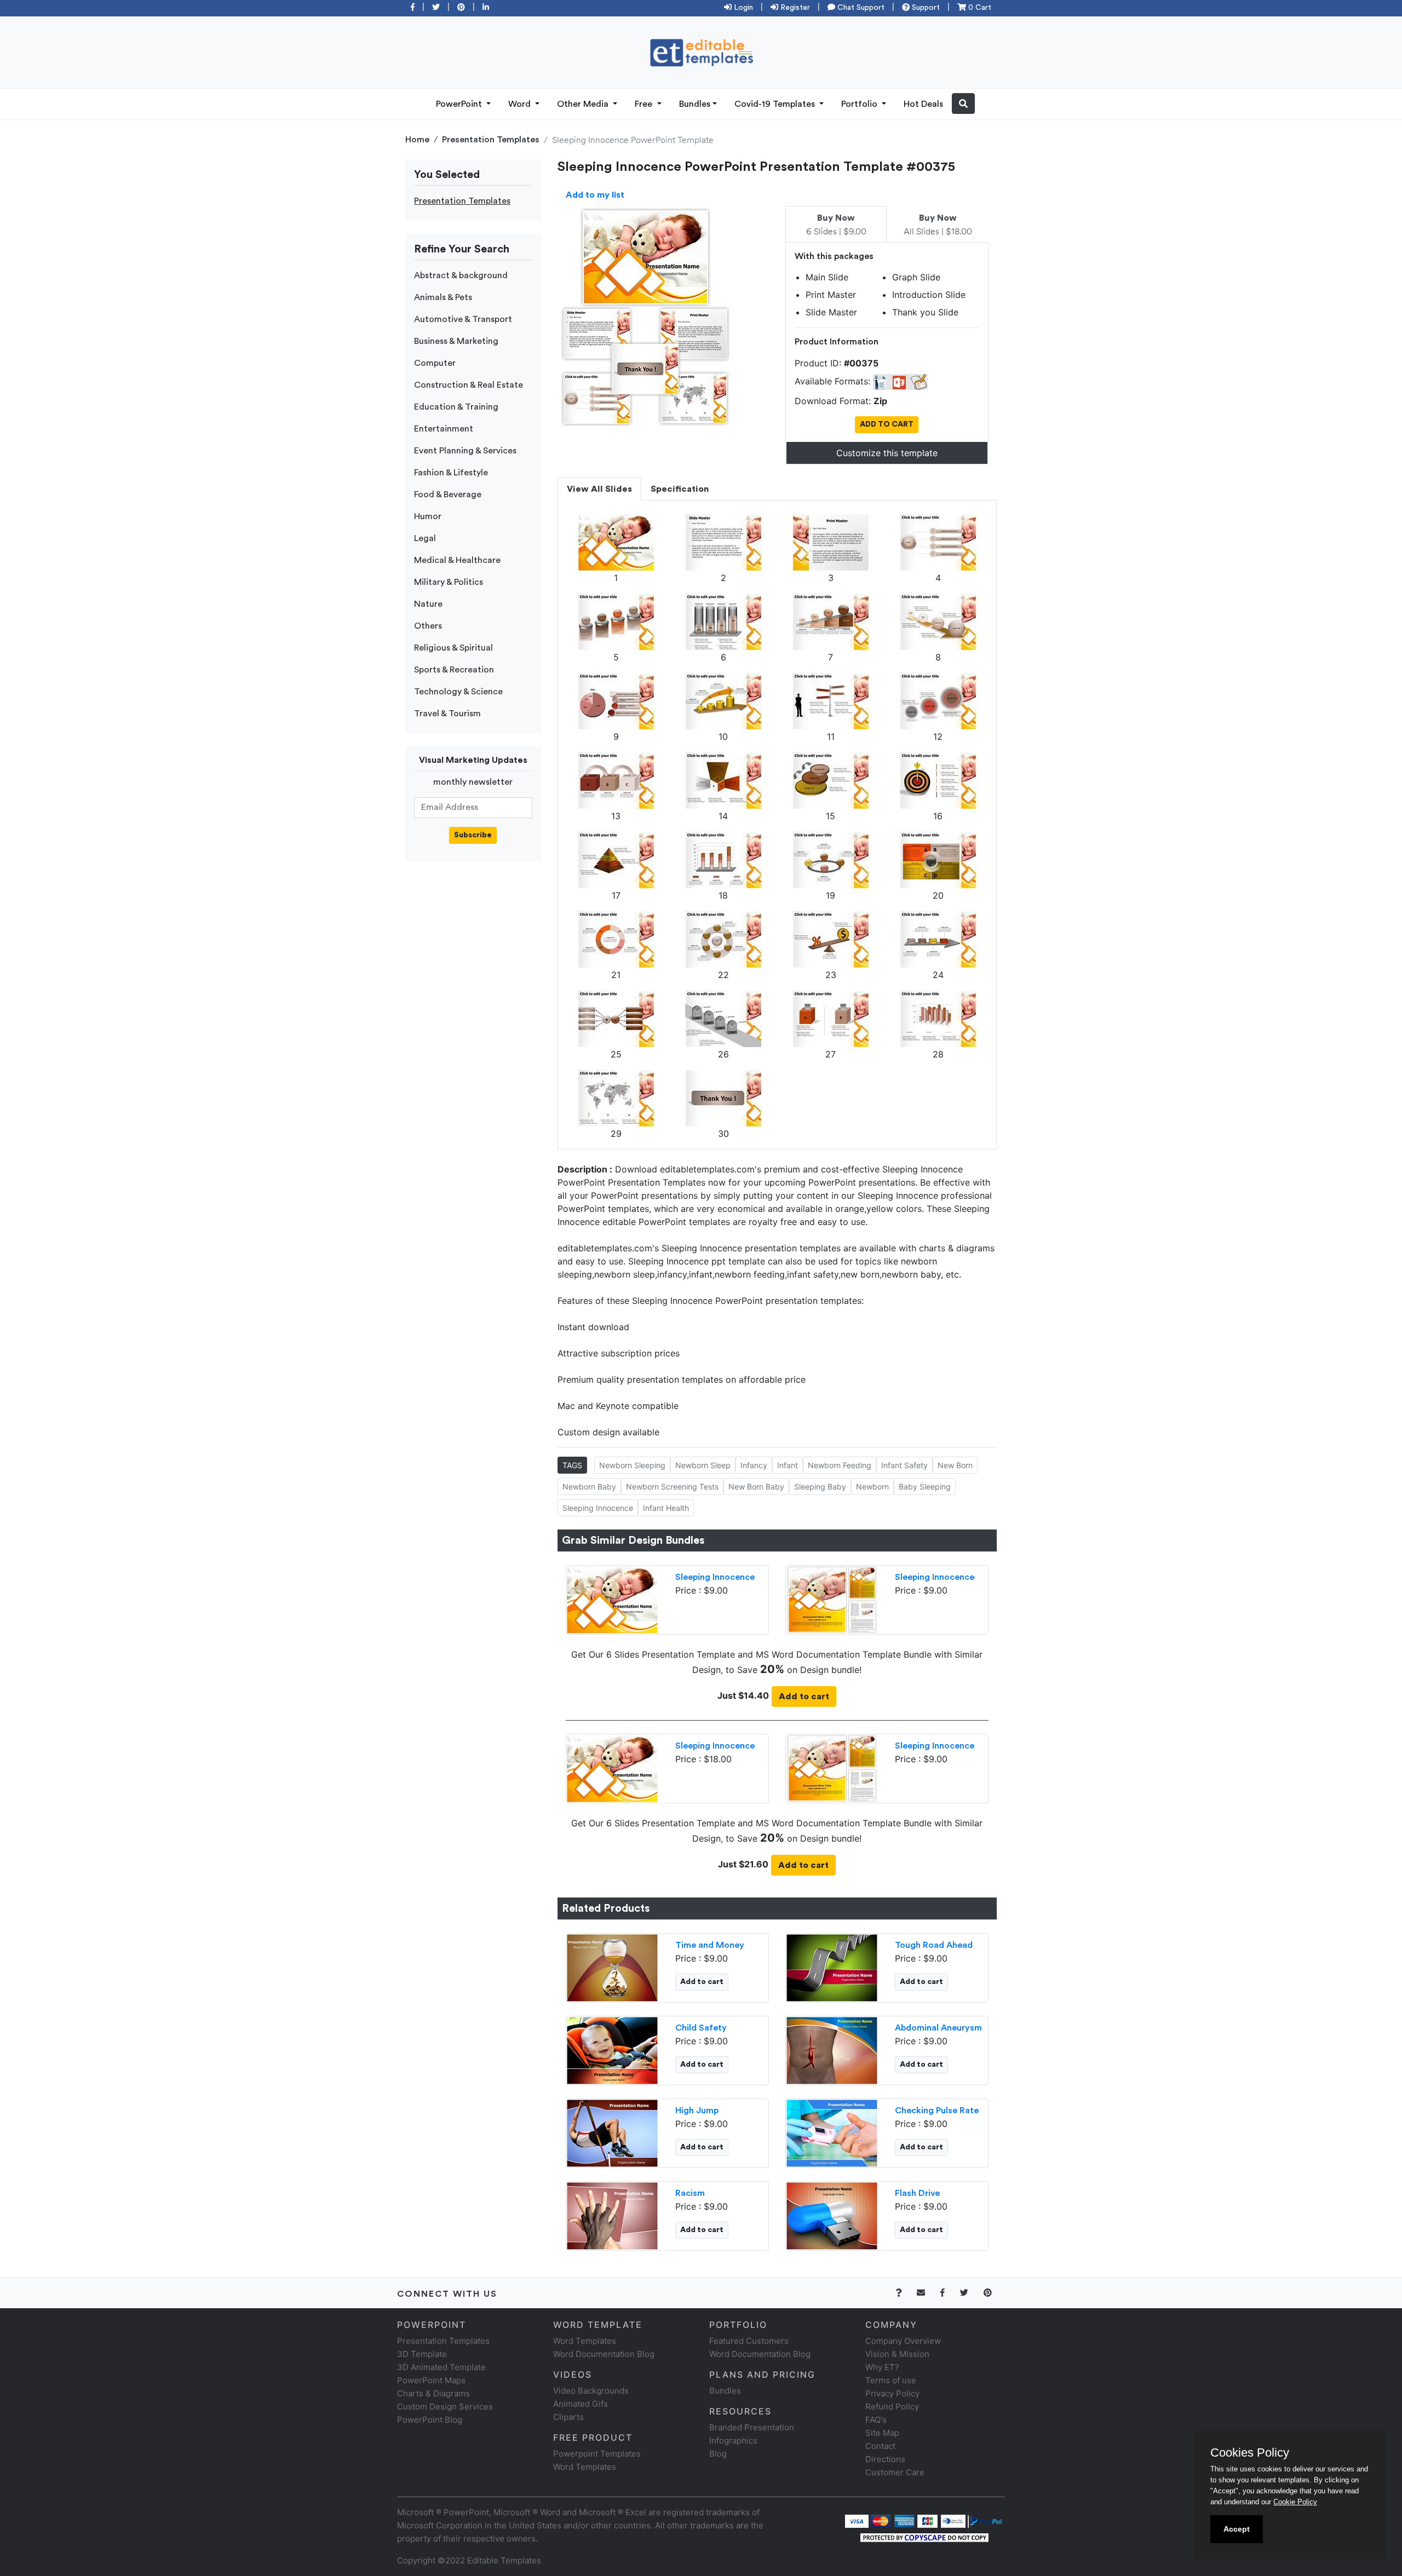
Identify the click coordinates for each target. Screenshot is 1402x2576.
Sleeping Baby (820, 1487)
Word (521, 104)
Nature (428, 604)
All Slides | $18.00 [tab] (938, 225)
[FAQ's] (905, 2293)
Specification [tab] (680, 489)
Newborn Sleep (703, 1465)
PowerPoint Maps (431, 2380)
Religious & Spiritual (453, 648)
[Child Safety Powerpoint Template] (612, 2049)
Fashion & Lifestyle (451, 473)
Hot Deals (923, 104)
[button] (963, 104)
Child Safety (701, 2028)
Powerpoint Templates (597, 2454)
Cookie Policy (1295, 2502)
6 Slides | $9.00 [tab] (836, 225)
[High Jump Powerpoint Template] (612, 2132)
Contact (880, 2446)
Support (925, 8)
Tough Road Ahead (934, 1945)
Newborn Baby (589, 1487)
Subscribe (473, 835)
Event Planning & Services (465, 451)
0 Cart (979, 8)
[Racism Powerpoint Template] (612, 2215)
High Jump (697, 2111)
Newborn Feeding (840, 1465)
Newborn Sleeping (632, 1465)
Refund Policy (892, 2407)
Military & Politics (449, 582)
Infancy (754, 1465)
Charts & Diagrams (433, 2393)
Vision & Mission (897, 2354)
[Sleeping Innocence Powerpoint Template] (612, 1599)
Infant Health (666, 1508)
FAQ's (876, 2420)
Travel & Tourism (447, 714)
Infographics (733, 2440)
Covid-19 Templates (776, 104)
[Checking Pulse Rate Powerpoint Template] (832, 2132)
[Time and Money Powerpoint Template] (612, 1967)
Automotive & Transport (463, 319)
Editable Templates (504, 2560)
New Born (955, 1465)
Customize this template (887, 453)
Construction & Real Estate (469, 385)
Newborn (872, 1487)
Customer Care (895, 2472)
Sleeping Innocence (598, 1508)
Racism (690, 2193)
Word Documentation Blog (604, 2354)
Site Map (882, 2433)
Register (794, 8)
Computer (435, 363)
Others (428, 626)
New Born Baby (756, 1487)
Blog (718, 2454)
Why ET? (882, 2367)
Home (417, 140)
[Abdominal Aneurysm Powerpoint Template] (832, 2049)
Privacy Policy (892, 2393)
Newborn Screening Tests (672, 1487)
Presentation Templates (491, 140)
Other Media (584, 104)
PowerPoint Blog (430, 2420)
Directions (885, 2459)
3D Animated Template (441, 2367)
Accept (1237, 2529)
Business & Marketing (456, 341)
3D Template (422, 2354)
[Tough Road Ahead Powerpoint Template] (832, 1967)
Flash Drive (917, 2193)
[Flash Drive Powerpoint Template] (832, 2215)
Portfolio (860, 104)
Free (645, 104)
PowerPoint (460, 104)
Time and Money (710, 1945)
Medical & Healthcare (457, 560)
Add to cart (804, 1697)
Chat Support (860, 8)
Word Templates (585, 2341)
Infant (788, 1465)
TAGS (572, 1465)
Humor (428, 516)
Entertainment (444, 429)
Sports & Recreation (454, 670)
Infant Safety (904, 1465)
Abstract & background (461, 275)
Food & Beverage (448, 495)
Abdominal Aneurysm (938, 2028)
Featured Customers (749, 2341)
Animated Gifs (581, 2404)
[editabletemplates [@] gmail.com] (927, 2293)
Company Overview (903, 2341)
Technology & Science (458, 692)
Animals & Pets (443, 297)
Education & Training (456, 407)
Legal (425, 538)
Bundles (695, 104)
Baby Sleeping (925, 1487)
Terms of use (891, 2380)
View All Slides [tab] (599, 489)
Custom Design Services (445, 2407)
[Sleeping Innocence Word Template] (832, 1599)
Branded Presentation (752, 2427)
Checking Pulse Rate (937, 2111)
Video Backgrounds (591, 2391)
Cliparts (568, 2417)
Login (742, 8)
